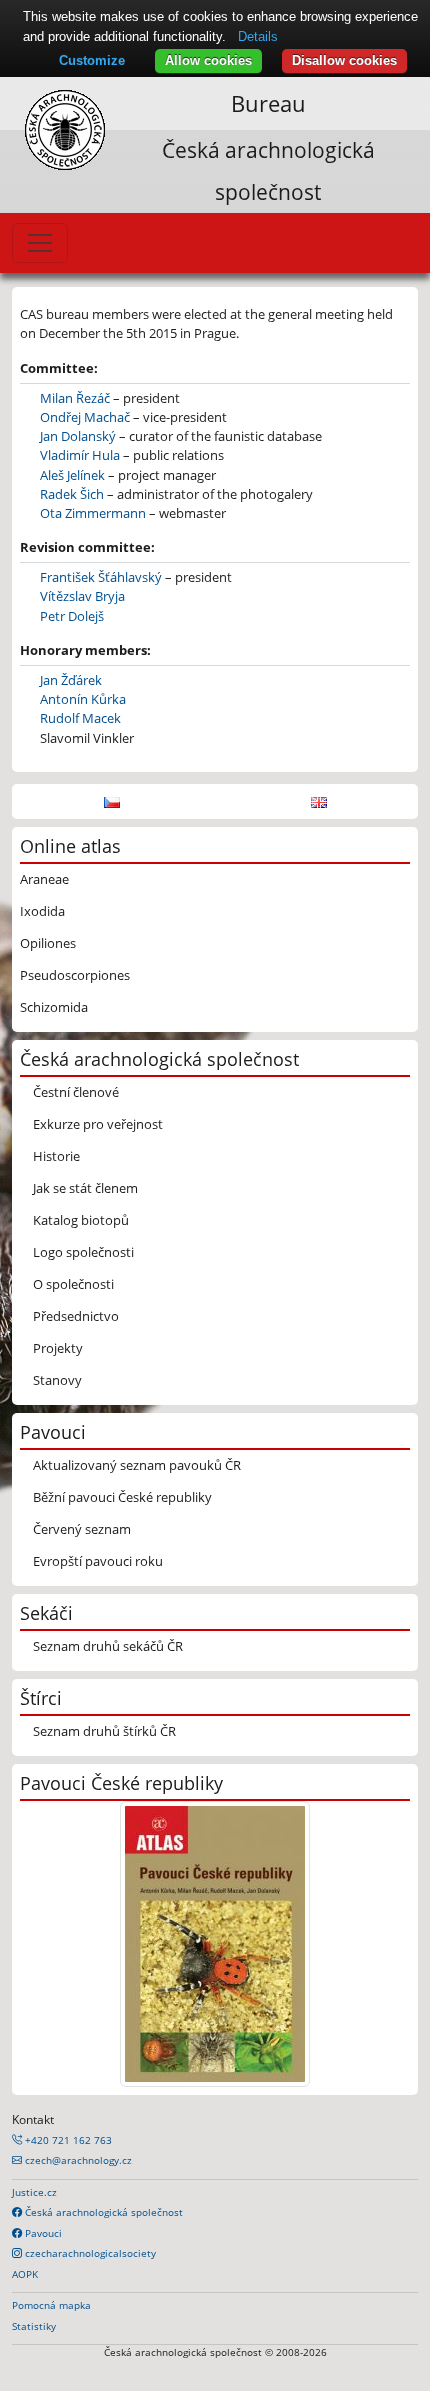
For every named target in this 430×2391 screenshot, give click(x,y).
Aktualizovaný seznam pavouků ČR (137, 1465)
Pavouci (42, 2233)
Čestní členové (76, 1092)
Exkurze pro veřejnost (98, 1124)
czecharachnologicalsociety (89, 2253)
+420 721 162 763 (67, 2140)
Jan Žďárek (71, 680)
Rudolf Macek (80, 718)
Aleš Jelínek (72, 475)
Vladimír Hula (80, 455)
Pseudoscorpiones (75, 975)
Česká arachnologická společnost (102, 2212)
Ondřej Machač (85, 417)
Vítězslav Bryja (82, 596)
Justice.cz (34, 2192)
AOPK (25, 2274)
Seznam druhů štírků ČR (104, 1731)
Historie (56, 1156)
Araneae (44, 879)
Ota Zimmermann (93, 513)
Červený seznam (82, 1529)
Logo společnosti (83, 1252)
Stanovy (57, 1380)
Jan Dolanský (78, 436)
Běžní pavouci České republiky (122, 1497)
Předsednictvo (76, 1316)
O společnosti (73, 1284)
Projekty (58, 1348)
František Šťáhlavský (101, 577)
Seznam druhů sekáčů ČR (108, 1646)
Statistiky (34, 2326)
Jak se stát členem (85, 1188)
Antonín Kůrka (83, 699)
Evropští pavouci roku (98, 1561)
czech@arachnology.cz (77, 2160)
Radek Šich (72, 494)
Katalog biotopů (81, 1220)
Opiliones (48, 943)
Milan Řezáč (75, 398)
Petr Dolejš (72, 616)
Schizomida (54, 1007)
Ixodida (42, 911)
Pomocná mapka (51, 2305)
